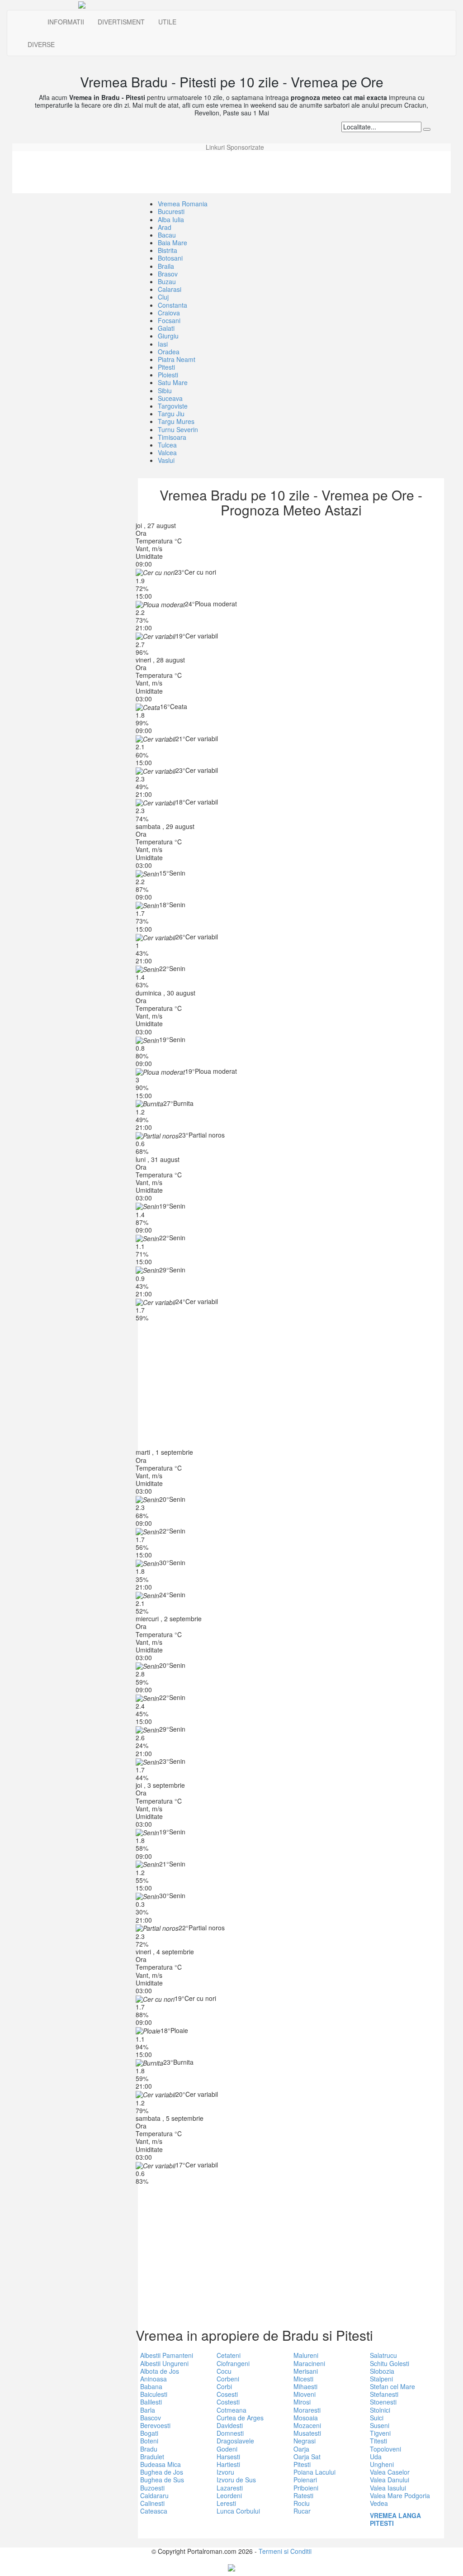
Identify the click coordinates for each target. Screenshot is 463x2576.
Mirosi (302, 2402)
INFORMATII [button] (66, 22)
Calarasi (170, 289)
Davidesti (230, 2425)
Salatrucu (383, 2355)
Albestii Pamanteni (167, 2355)
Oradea (169, 352)
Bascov (151, 2418)
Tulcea (167, 445)
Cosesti (227, 2394)
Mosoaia (306, 2418)
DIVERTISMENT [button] (121, 22)
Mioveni (305, 2394)
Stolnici (380, 2410)
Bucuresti (171, 211)
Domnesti (230, 2433)
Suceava (170, 398)
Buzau (167, 281)
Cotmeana (231, 2410)
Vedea (379, 2503)
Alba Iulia (171, 219)
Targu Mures (176, 421)
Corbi (224, 2386)
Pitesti (166, 367)
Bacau (167, 235)
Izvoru (225, 2472)
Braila (166, 266)
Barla (148, 2410)
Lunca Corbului (238, 2511)
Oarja (301, 2449)
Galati (166, 328)
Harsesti (228, 2457)
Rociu (302, 2503)
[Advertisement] (49, 171)
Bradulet (152, 2457)
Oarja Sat (307, 2457)
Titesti (378, 2441)
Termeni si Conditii (285, 2551)
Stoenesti (383, 2402)
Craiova (169, 313)
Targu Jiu (171, 414)
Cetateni (229, 2355)
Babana (151, 2386)
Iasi (163, 344)
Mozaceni (307, 2425)
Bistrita (168, 250)
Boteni (149, 2441)
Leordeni (229, 2495)
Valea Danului (390, 2480)
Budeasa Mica (161, 2464)
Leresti (226, 2503)
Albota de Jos (160, 2371)
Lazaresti (230, 2488)
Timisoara (172, 437)
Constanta (172, 305)
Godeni (227, 2449)
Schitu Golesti (390, 2363)
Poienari (305, 2480)
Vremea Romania (183, 204)
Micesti (303, 2379)
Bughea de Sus (162, 2480)
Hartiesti (228, 2464)
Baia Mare (172, 243)
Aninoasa (154, 2379)
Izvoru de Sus (236, 2480)
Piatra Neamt (177, 359)
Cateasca (154, 2511)
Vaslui (166, 460)
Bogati (149, 2433)
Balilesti (151, 2402)
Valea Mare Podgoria (400, 2495)
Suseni (380, 2425)
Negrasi (305, 2441)
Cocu (224, 2371)
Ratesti (303, 2495)
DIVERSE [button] (41, 44)
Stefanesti (384, 2394)
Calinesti (152, 2503)
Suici (377, 2418)
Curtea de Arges (240, 2418)
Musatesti (307, 2433)
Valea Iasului (388, 2488)
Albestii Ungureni (164, 2363)
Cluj (163, 297)
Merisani (306, 2371)
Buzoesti (152, 2488)
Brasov (168, 274)
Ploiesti (168, 375)
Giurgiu (168, 336)
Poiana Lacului (314, 2472)
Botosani (170, 258)
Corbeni (228, 2379)
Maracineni (309, 2363)
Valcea (167, 452)
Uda (376, 2457)
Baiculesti (154, 2394)
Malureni (306, 2355)
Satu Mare (173, 382)
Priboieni (306, 2488)
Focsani (169, 320)
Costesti (228, 2402)
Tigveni (380, 2433)
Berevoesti (155, 2425)
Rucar (302, 2511)
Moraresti (307, 2410)
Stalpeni (381, 2379)
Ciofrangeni (233, 2363)
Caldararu (154, 2495)
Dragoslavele (235, 2441)
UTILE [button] (167, 22)
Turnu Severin (178, 429)
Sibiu (165, 390)
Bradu (149, 2449)
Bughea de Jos (162, 2472)
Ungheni (382, 2464)
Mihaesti (305, 2386)
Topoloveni (385, 2449)
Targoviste (173, 406)
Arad (165, 227)
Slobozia (382, 2371)
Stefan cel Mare (392, 2386)
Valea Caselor (390, 2472)
